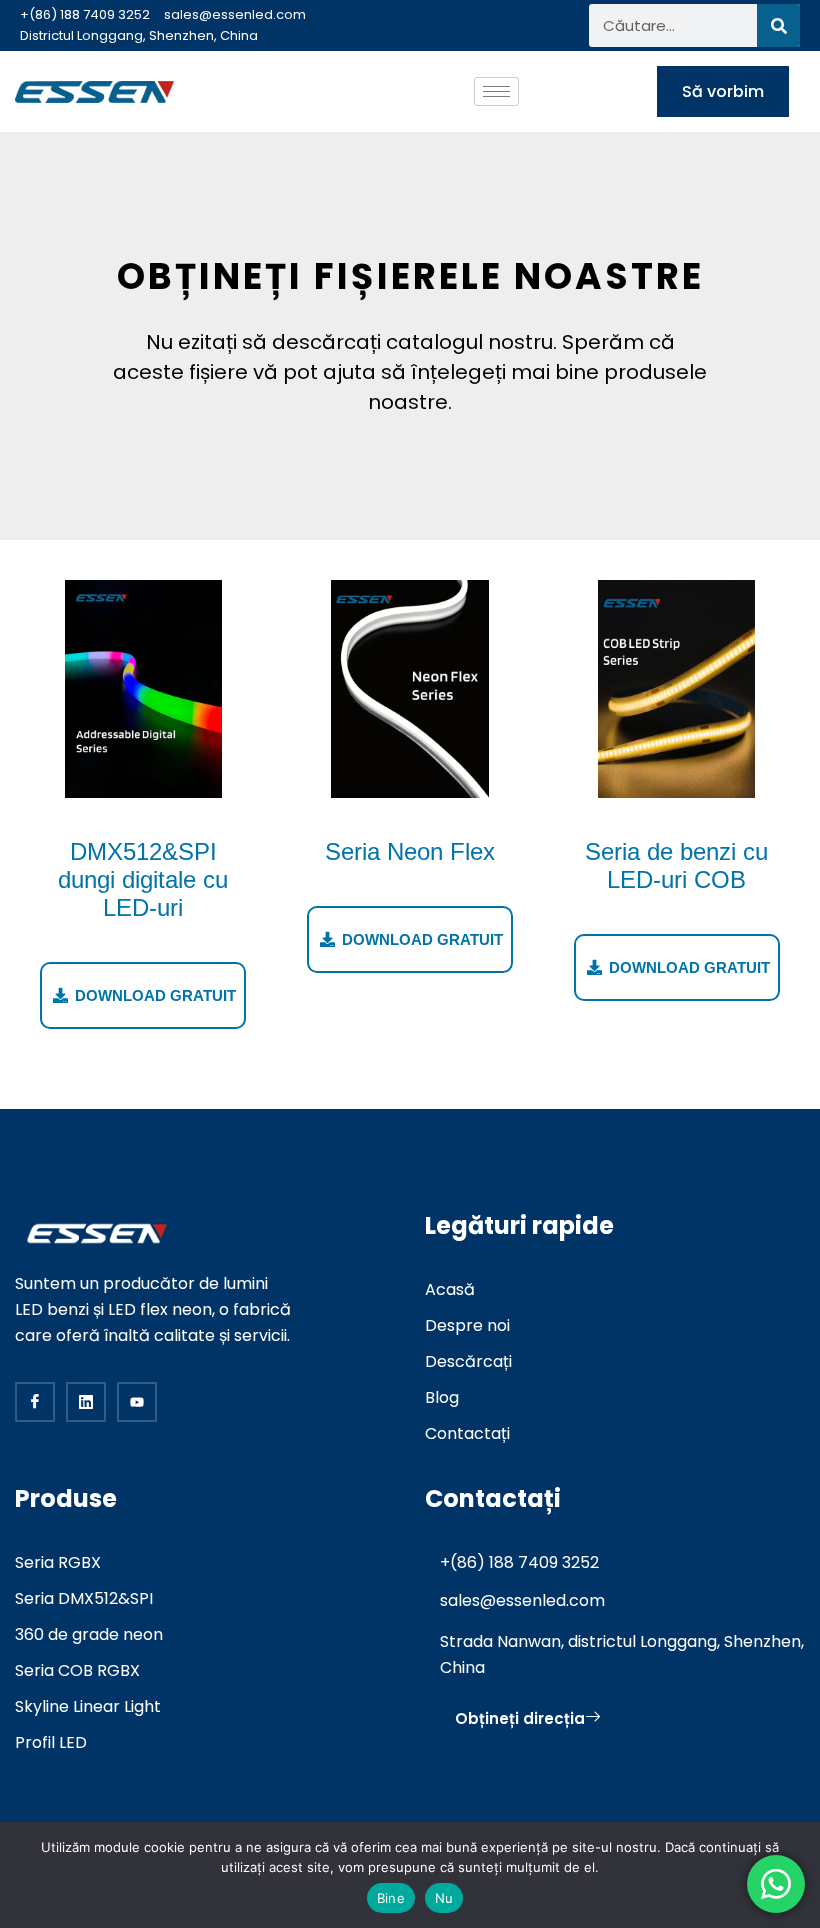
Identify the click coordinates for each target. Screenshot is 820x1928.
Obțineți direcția (520, 1718)
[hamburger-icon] (496, 91)
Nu (444, 1898)
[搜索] (778, 25)
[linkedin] (86, 1402)
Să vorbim (723, 91)
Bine (391, 1898)
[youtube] (137, 1402)
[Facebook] (35, 1402)
